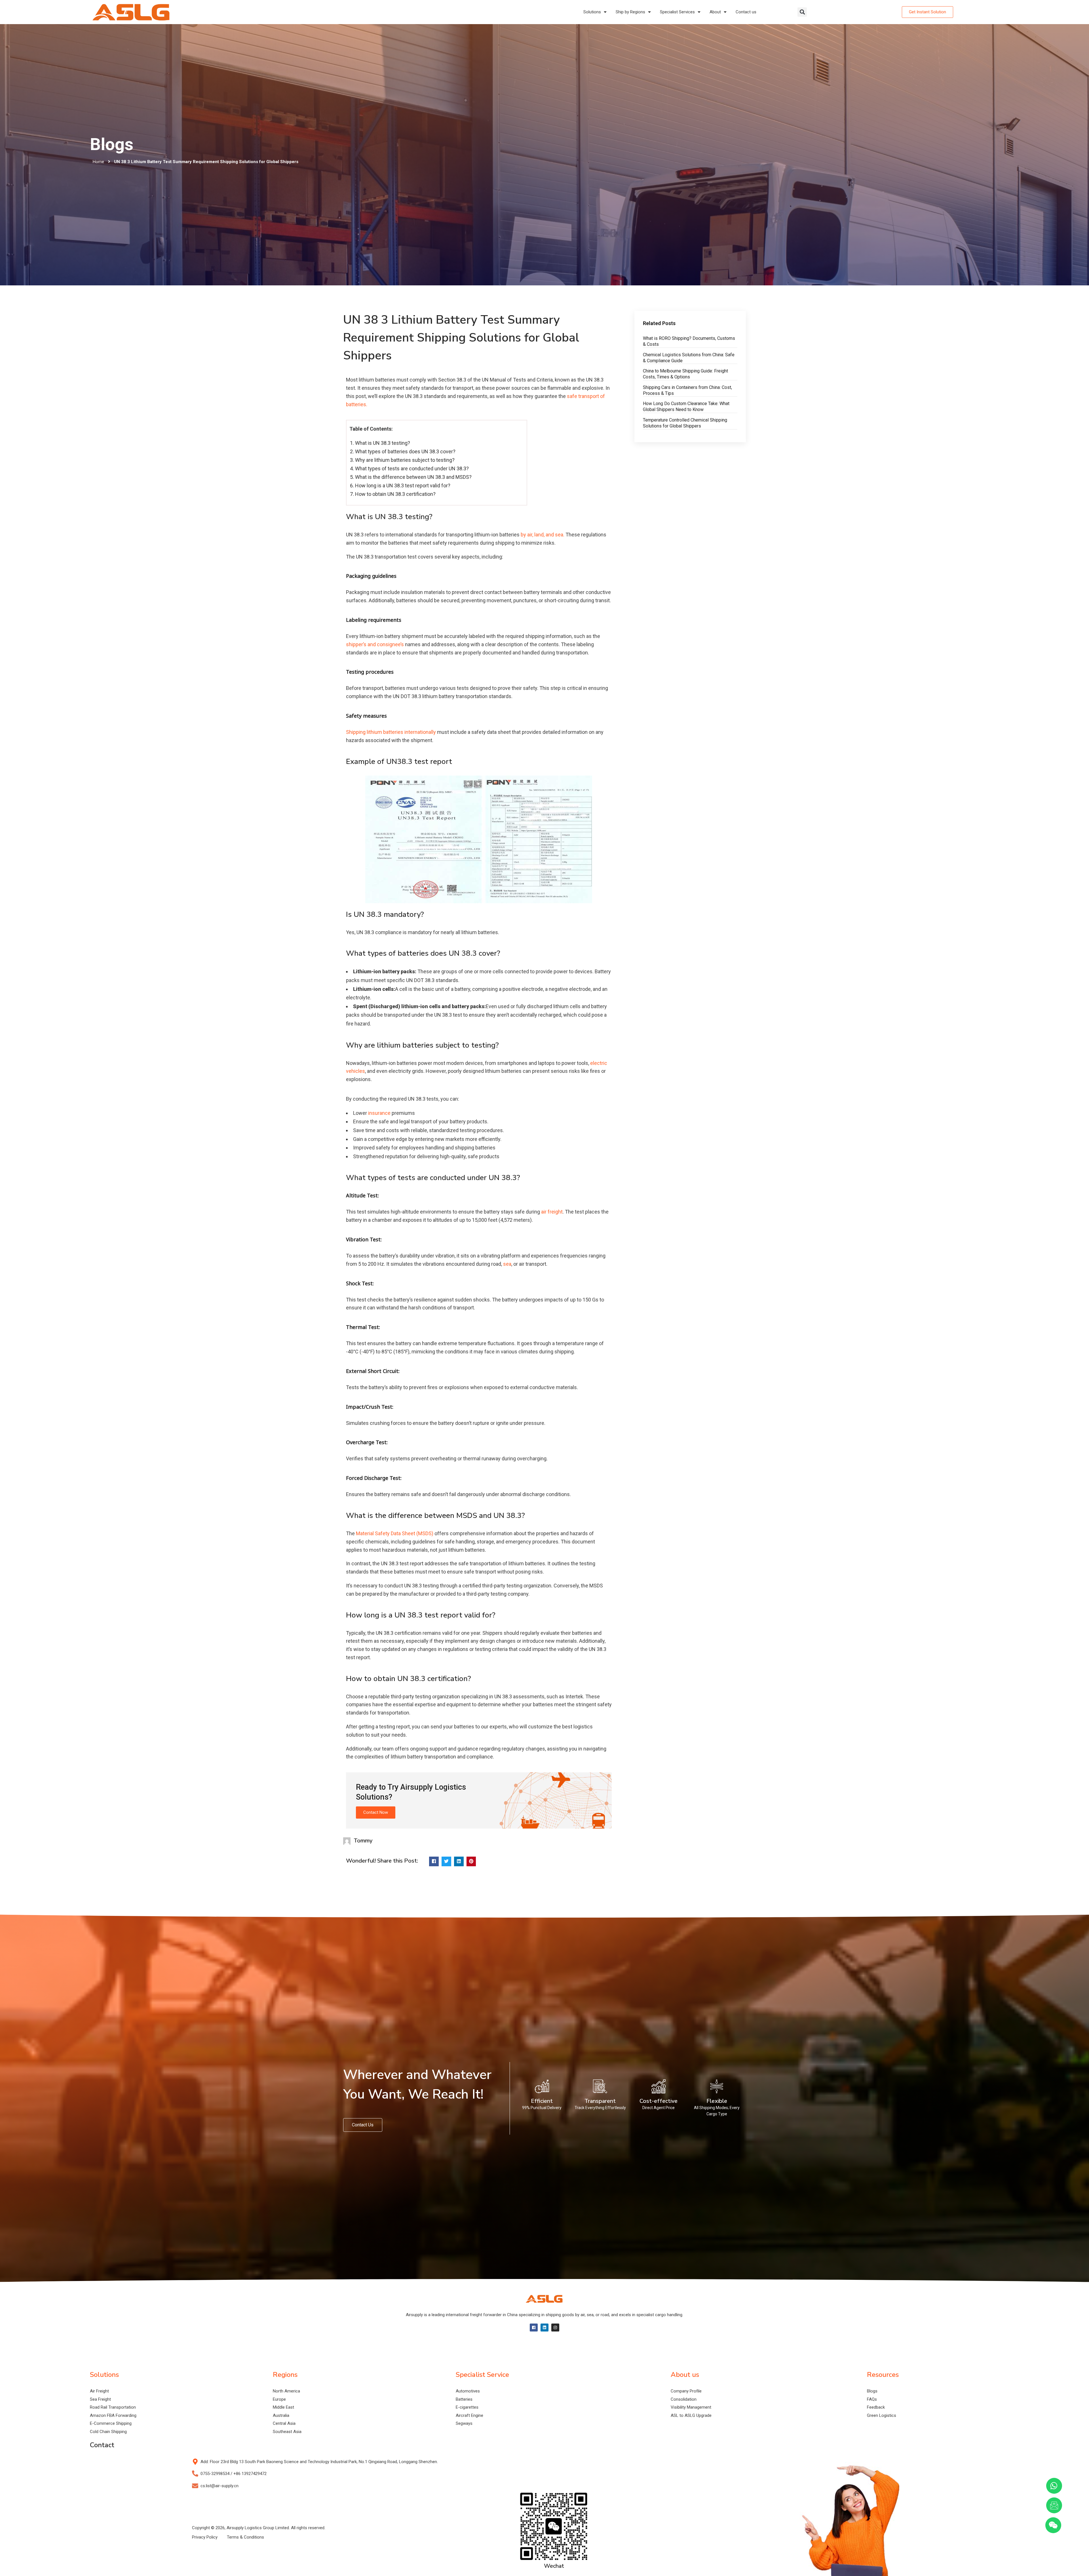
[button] (802, 12)
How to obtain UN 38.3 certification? (395, 494)
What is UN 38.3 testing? (383, 443)
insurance (379, 1113)
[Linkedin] (544, 2328)
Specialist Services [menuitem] (677, 12)
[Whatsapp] (1054, 2486)
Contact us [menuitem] (746, 12)
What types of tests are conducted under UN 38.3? (412, 468)
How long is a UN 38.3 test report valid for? (403, 485)
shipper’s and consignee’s (375, 644)
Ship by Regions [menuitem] (630, 12)
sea (507, 1264)
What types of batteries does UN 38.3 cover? (405, 451)
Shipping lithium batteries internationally (391, 732)
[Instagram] (555, 2328)
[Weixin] (1053, 2525)
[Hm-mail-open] (1054, 2505)
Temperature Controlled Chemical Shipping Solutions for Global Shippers (685, 423)
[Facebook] (534, 2328)
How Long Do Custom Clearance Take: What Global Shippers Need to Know (686, 406)
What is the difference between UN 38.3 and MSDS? (413, 477)
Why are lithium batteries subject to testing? (405, 460)
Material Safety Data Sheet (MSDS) (395, 1533)
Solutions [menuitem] (592, 12)
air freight (551, 1212)
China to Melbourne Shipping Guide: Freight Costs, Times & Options (685, 374)
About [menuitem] (715, 12)
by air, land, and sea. (543, 535)
